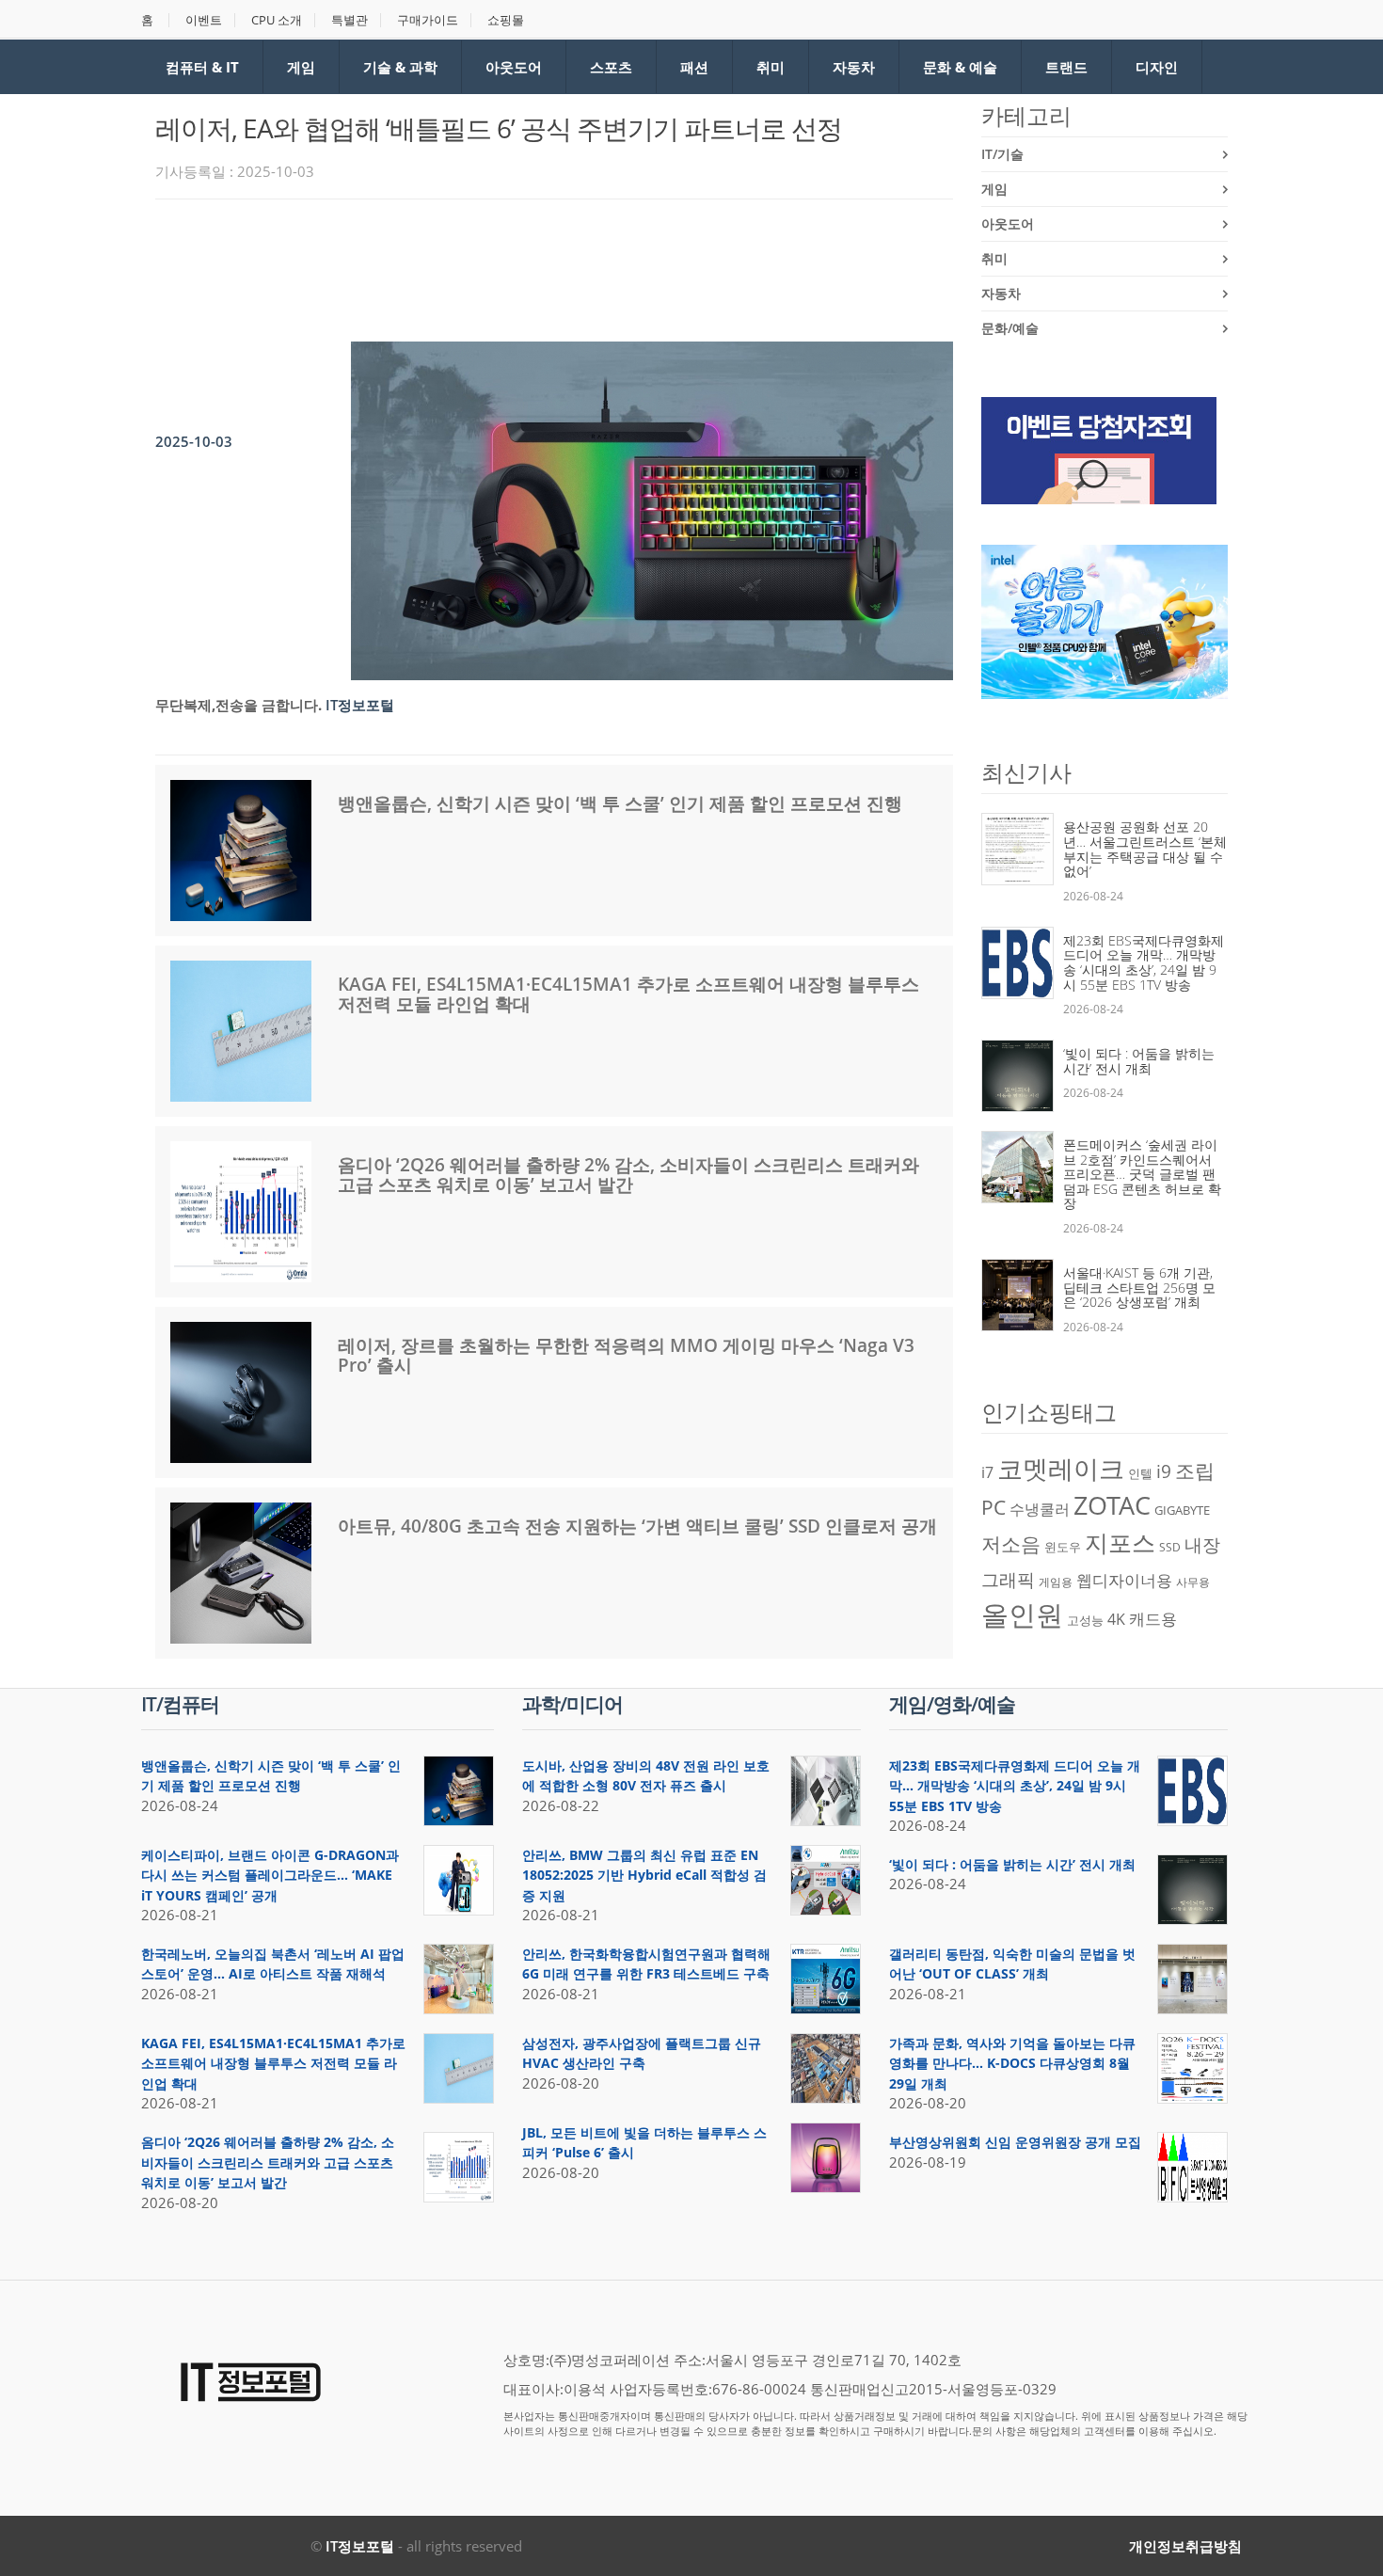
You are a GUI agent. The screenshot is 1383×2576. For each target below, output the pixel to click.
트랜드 (1066, 67)
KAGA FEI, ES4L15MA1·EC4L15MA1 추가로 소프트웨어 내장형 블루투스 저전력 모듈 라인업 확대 (628, 994)
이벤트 (204, 20)
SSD (1170, 1547)
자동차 (854, 67)
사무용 (1193, 1582)
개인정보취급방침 (1185, 2546)
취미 (771, 67)
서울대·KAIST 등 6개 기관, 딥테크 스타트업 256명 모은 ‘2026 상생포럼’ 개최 (1139, 1287)
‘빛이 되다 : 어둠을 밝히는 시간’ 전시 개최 (1139, 1061)
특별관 (350, 20)
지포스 (1120, 1542)
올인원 (1022, 1614)
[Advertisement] (498, 265)
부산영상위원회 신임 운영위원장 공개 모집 (1015, 2142)
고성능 (1085, 1620)
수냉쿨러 (1040, 1509)
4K (1116, 1619)
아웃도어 (514, 67)
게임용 (1056, 1582)
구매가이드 (428, 20)
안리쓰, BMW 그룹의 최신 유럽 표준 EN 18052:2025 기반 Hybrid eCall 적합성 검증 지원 (644, 1875)
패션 (694, 67)
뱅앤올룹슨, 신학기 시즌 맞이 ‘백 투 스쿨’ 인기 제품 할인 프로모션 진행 (620, 803)
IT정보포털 (360, 2546)
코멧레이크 (1061, 1469)
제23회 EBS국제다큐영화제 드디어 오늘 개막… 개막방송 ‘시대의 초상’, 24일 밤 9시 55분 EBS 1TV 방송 (1144, 962)
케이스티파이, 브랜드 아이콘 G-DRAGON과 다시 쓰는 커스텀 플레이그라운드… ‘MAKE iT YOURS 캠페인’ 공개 (270, 1875)
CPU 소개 (277, 20)
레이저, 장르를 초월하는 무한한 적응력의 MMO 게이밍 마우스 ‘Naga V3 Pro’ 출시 (626, 1355)
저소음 (1011, 1543)
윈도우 (1063, 1547)
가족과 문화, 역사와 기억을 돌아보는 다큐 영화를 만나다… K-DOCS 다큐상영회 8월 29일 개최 (1012, 2063)
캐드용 (1153, 1618)
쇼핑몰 (506, 20)
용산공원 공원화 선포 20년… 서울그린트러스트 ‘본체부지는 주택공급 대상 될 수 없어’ (1145, 849)
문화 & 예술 (960, 67)
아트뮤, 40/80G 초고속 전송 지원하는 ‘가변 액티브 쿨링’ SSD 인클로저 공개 (637, 1526)
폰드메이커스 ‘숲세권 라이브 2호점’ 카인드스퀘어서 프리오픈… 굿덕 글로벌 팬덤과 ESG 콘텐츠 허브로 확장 (1142, 1174)
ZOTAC (1112, 1505)
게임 (301, 67)
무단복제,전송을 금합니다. (238, 705)
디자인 (1157, 67)
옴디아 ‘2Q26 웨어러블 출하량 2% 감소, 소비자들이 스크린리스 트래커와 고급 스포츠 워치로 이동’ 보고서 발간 (628, 1175)
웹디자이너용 (1124, 1580)
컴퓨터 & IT (202, 67)
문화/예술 (1010, 328)
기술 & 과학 (400, 67)
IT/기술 (1002, 154)
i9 (1164, 1471)
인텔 (1140, 1473)
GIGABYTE (1182, 1510)
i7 (987, 1472)
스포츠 (611, 67)
